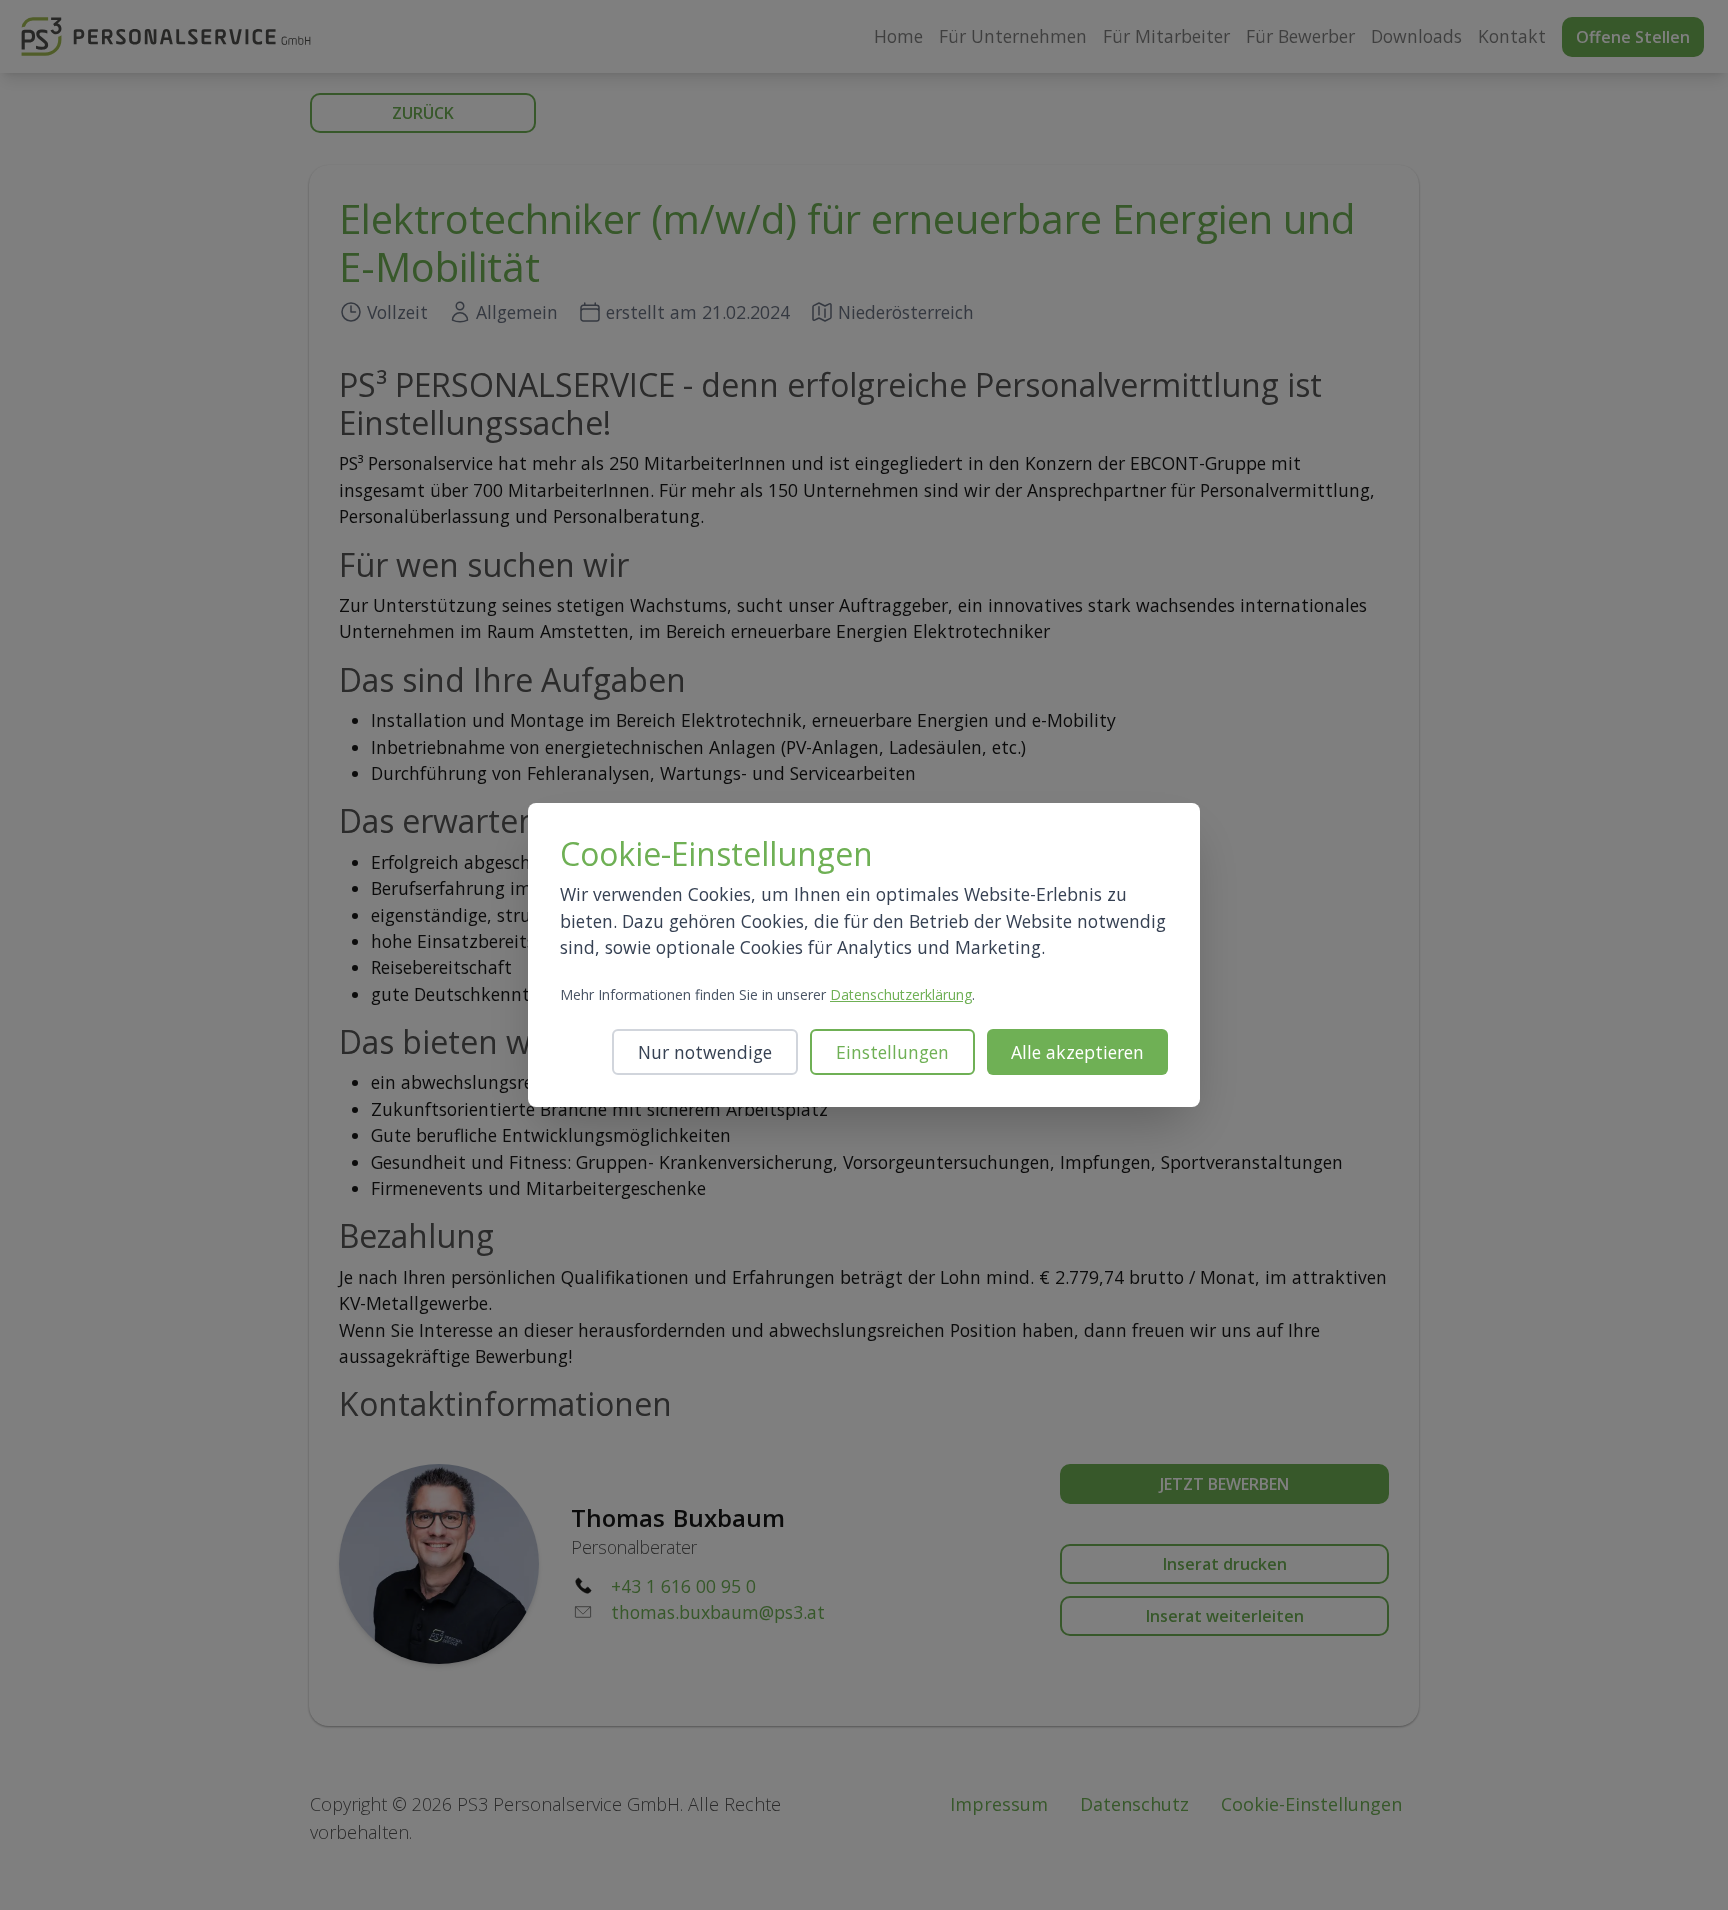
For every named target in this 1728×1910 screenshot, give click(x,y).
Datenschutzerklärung (901, 994)
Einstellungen (892, 1052)
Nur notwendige (705, 1052)
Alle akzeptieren (1077, 1052)
